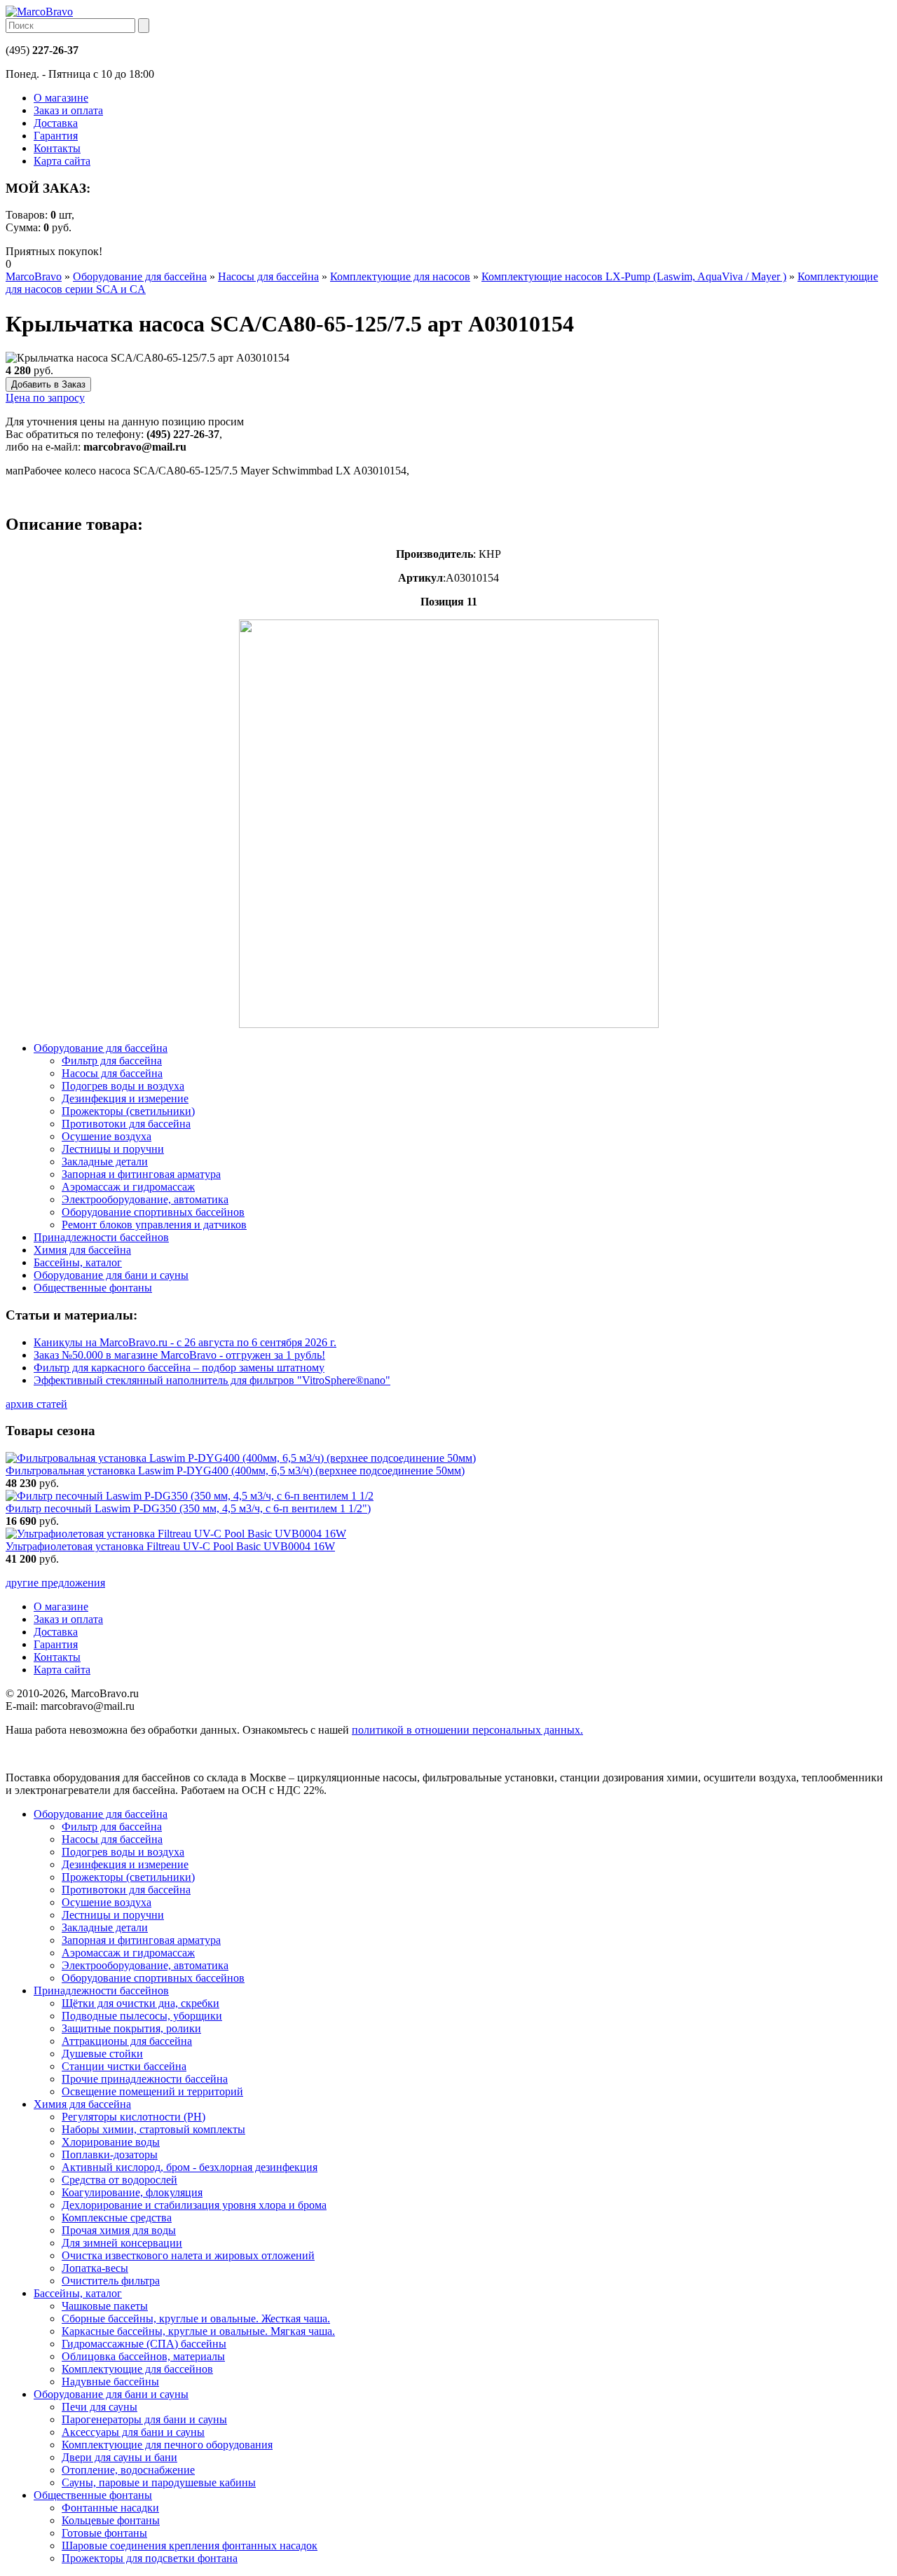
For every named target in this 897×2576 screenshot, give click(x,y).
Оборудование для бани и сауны (111, 2394)
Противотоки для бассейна (126, 1890)
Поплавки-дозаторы (110, 2154)
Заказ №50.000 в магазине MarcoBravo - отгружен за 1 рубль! (179, 1355)
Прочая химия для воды (119, 2230)
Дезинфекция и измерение (125, 1864)
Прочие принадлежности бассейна (145, 2079)
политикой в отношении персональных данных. (467, 1730)
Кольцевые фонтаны (111, 2520)
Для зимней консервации (122, 2243)
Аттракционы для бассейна (127, 2041)
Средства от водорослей (119, 2180)
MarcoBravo (34, 276)
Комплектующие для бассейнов (137, 2369)
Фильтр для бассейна (112, 1827)
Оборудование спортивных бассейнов (153, 1978)
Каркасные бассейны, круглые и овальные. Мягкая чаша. (198, 2331)
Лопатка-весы (95, 2268)
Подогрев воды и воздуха (123, 1852)
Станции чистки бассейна (124, 2066)
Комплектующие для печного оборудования (167, 2445)
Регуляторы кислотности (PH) (133, 2117)
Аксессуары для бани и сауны (133, 2432)
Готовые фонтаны (104, 2533)
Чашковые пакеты (105, 2306)
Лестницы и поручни (113, 1915)
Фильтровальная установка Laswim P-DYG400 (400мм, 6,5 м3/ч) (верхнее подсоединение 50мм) (235, 1471)
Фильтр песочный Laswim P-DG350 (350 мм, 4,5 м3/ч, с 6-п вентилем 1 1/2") (188, 1508)
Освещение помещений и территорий (152, 2091)
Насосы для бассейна (268, 276)
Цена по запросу (45, 398)
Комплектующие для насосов (400, 276)
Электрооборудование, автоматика (145, 1965)
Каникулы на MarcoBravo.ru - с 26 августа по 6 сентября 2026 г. (185, 1342)
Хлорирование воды (111, 2142)
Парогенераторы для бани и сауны (144, 2419)
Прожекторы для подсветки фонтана (150, 2558)
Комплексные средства (117, 2218)
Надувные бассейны (110, 2382)
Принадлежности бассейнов (101, 1991)
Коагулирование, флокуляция (132, 2192)
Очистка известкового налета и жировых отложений (188, 2255)
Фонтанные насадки (110, 2508)
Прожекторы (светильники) (128, 1877)
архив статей (36, 1404)
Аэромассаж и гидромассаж (128, 1953)
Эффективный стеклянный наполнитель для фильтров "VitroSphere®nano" (212, 1380)
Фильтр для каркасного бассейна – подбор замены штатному (179, 1368)
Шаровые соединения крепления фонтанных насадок (190, 2546)
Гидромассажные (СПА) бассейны (144, 2344)
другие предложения (55, 1583)
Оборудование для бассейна (140, 276)
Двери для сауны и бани (119, 2457)
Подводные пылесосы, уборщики (142, 2016)
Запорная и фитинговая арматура (141, 1940)
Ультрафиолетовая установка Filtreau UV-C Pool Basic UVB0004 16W (170, 1546)
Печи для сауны (100, 2407)
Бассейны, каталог (78, 2293)
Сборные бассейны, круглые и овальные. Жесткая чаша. (196, 2318)
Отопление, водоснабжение (128, 2470)
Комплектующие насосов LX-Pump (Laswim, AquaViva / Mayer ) (634, 276)
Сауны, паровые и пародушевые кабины (159, 2482)
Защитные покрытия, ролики (131, 2028)
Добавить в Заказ (48, 384)
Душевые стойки (102, 2054)
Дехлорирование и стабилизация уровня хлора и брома (194, 2205)
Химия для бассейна (82, 2104)
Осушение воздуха (107, 1902)
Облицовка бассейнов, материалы (143, 2356)
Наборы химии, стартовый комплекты (153, 2129)
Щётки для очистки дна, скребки (141, 2003)
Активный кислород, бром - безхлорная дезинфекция (190, 2167)
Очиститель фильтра (111, 2281)
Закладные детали (105, 1927)
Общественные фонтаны (93, 2495)
